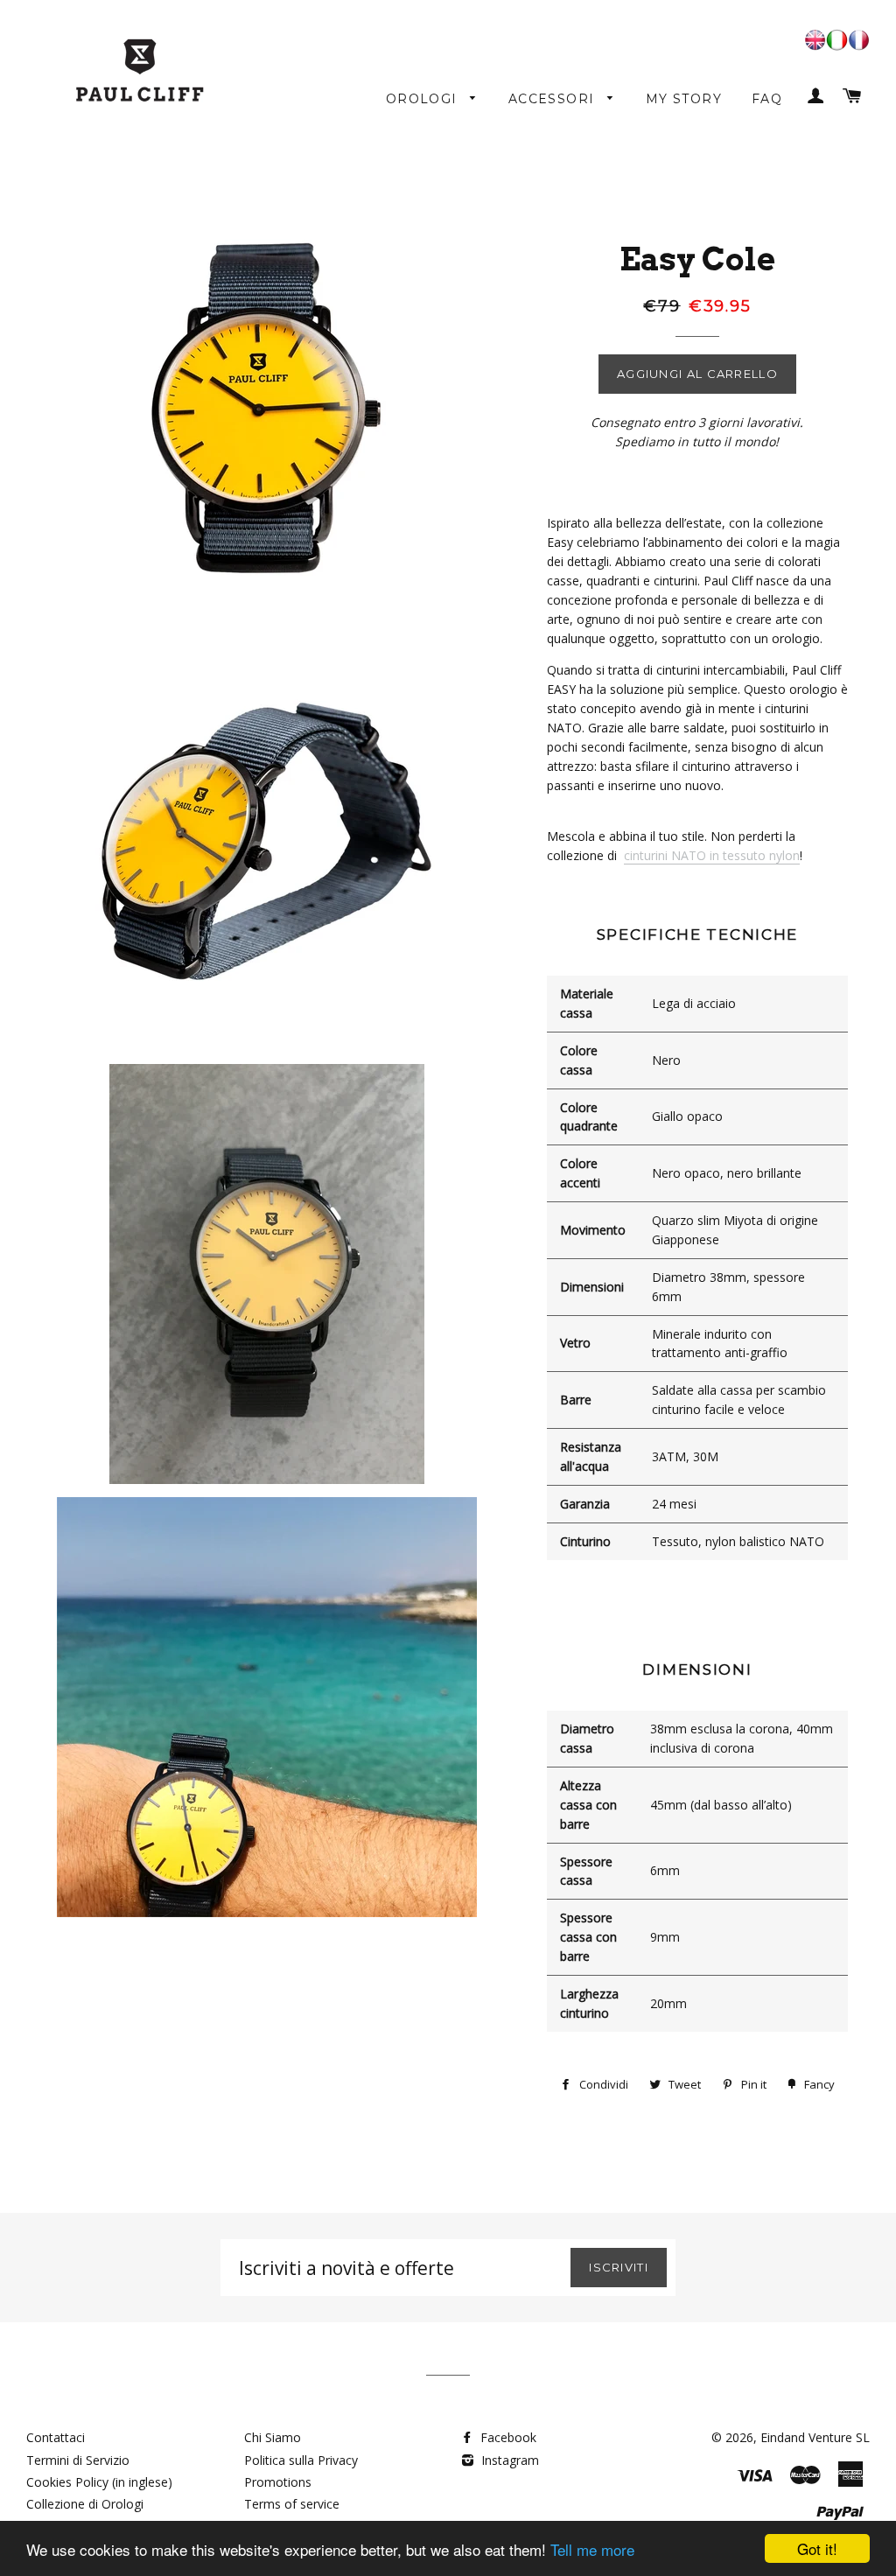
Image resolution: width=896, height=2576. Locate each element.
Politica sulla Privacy (301, 2460)
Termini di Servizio (78, 2460)
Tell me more (592, 2549)
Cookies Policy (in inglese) (99, 2482)
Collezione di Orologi (85, 2504)
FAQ (767, 99)
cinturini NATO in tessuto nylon (712, 855)
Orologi (424, 99)
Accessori (554, 99)
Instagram (508, 2460)
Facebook (507, 2437)
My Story (684, 99)
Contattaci (56, 2437)
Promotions (278, 2482)
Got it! (817, 2548)
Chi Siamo (273, 2437)
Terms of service (292, 2504)
